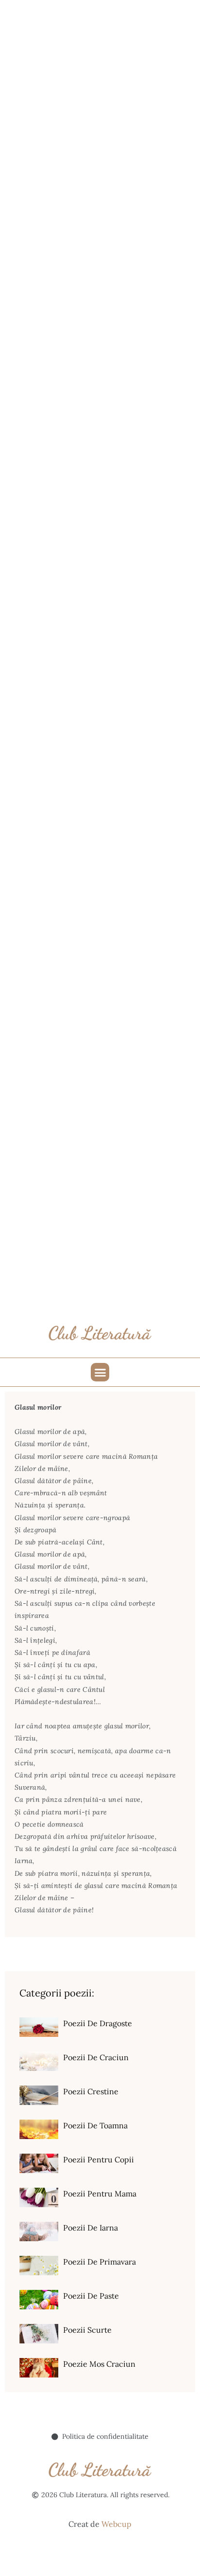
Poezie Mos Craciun (99, 2364)
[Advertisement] (100, 100)
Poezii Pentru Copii (99, 2159)
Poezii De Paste (91, 2296)
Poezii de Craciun (96, 2057)
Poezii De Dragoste (98, 2023)
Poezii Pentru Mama (100, 2194)
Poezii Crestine (91, 2091)
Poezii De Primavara (100, 2262)
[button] (100, 1372)
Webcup (117, 2524)
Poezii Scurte (87, 2330)
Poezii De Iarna (91, 2228)
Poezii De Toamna (95, 2125)
